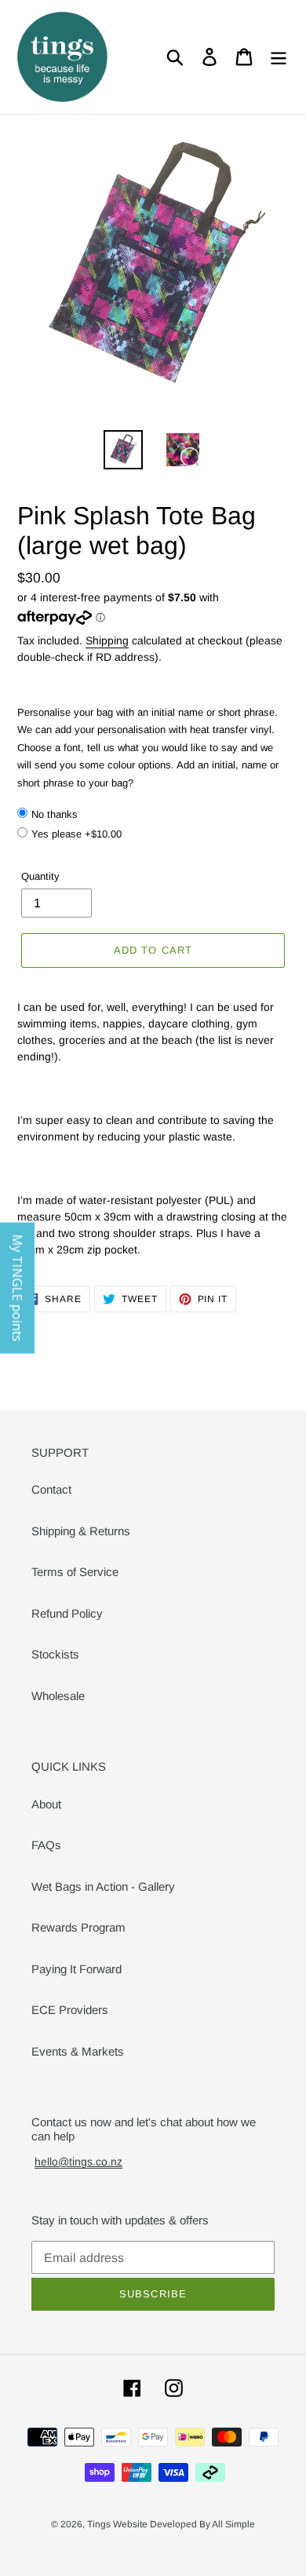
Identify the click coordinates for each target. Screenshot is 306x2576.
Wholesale (58, 1696)
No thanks (55, 814)
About (46, 1804)
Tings (100, 2524)
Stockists (55, 1654)
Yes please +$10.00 (76, 834)
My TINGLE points (17, 1288)
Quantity (40, 876)
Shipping (107, 640)
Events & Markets (78, 2051)
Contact (51, 1489)
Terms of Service (75, 1572)
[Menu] (279, 57)
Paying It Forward (76, 1969)
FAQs (46, 1845)
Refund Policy (67, 1613)
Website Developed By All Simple (184, 2524)
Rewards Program (78, 1927)
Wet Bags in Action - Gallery (103, 1886)
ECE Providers (70, 2010)
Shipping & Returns (81, 1531)
